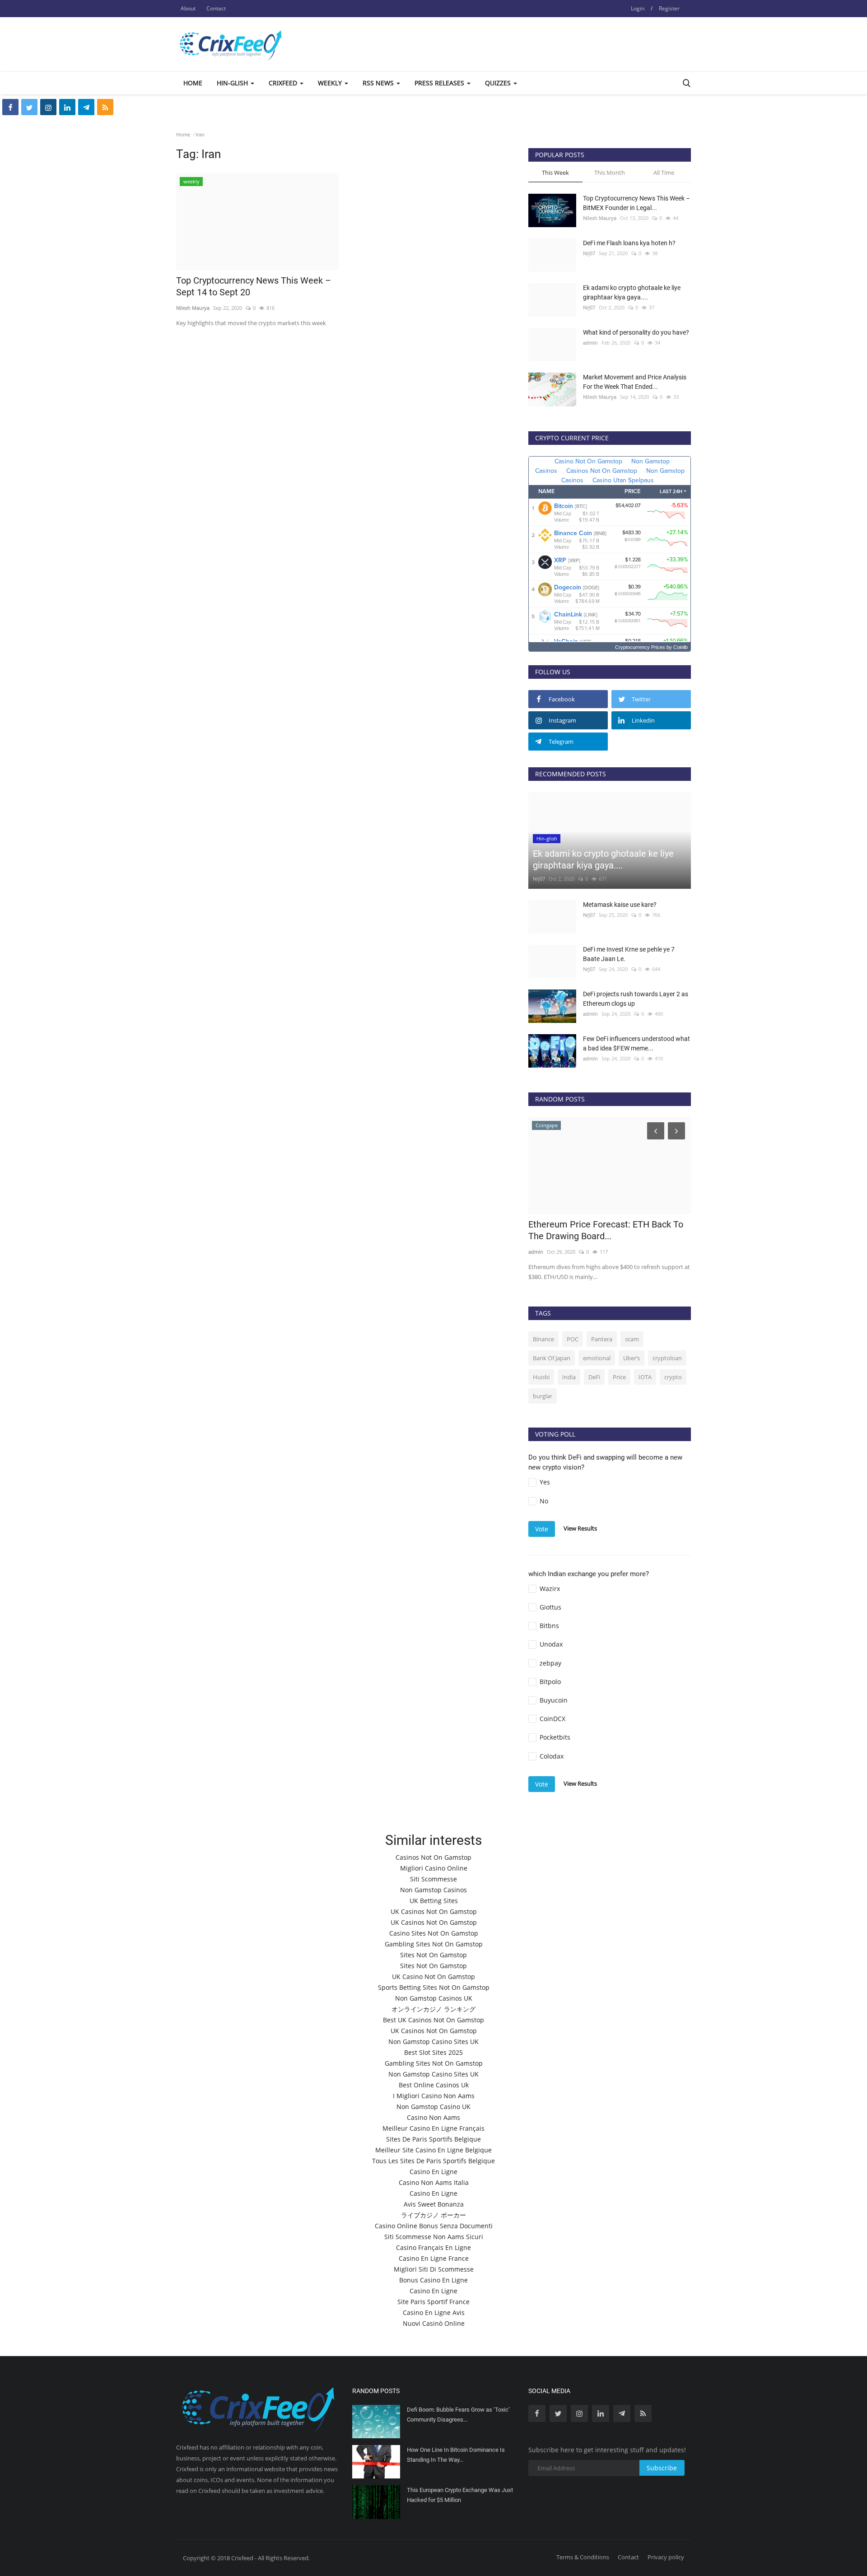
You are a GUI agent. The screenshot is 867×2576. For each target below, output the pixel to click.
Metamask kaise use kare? (620, 905)
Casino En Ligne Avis (434, 2312)
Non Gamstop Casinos (433, 1890)
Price (619, 1377)
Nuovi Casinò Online (434, 2323)
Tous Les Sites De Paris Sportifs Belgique (433, 2161)
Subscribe (662, 2468)
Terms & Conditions (583, 2557)
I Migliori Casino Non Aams (434, 2096)
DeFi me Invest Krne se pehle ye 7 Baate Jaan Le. (629, 954)
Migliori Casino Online (434, 1868)
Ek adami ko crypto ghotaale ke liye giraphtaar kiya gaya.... (632, 292)
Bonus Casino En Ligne (433, 2280)
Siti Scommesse (433, 1879)
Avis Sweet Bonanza (434, 2204)
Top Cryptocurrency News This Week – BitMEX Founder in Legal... (636, 203)
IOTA (645, 1377)
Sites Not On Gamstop (433, 1955)
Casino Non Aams (433, 2117)
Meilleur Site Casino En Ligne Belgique (433, 2150)
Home (193, 83)
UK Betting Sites (434, 1901)
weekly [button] (331, 83)
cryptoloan (667, 1358)
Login (638, 8)
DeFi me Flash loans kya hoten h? (629, 243)
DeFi (594, 1377)
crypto (673, 1377)
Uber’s (632, 1358)
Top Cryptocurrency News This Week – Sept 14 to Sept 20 (254, 286)
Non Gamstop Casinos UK (434, 1998)
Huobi (541, 1377)
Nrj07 (589, 253)
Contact (216, 8)
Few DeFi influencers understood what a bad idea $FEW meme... (636, 1043)
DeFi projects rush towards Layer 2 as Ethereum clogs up (636, 999)
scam (632, 1339)
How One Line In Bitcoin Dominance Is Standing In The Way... (456, 2455)
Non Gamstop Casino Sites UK (433, 2042)
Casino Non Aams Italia (434, 2182)
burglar (543, 1396)
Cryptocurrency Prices (640, 647)
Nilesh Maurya (193, 308)
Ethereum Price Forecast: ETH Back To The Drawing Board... (606, 1230)
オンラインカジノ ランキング (433, 2009)
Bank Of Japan (552, 1358)
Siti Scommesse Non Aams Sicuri (434, 2237)
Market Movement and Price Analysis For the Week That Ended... (635, 382)
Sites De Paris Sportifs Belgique (433, 2139)
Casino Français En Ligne (433, 2247)
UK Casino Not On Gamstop (433, 1976)
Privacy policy (666, 2557)
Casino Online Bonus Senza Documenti (434, 2226)
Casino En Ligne (433, 2172)
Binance (543, 1339)
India (569, 1377)
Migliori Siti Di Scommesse (434, 2269)
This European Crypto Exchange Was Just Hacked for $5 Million (460, 2495)
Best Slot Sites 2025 (433, 2052)
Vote (542, 1529)
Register (669, 8)
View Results (580, 1528)
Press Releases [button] (440, 83)
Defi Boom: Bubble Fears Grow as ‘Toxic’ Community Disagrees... (458, 2415)
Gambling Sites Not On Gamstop (434, 1944)
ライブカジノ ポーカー (433, 2215)
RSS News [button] (379, 83)
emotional (597, 1358)
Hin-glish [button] (233, 83)
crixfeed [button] (284, 83)
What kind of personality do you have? (636, 332)
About (188, 8)
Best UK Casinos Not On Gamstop (433, 2020)
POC (573, 1339)
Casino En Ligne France (434, 2258)
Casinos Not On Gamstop (433, 1857)
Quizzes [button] (499, 83)
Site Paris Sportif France (433, 2302)
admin (590, 343)
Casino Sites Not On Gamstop (434, 1933)
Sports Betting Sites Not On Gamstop (434, 1987)
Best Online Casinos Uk (434, 2085)
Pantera (602, 1339)
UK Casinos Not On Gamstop (434, 1911)
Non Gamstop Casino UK (433, 2107)
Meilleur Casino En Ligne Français (433, 2128)
